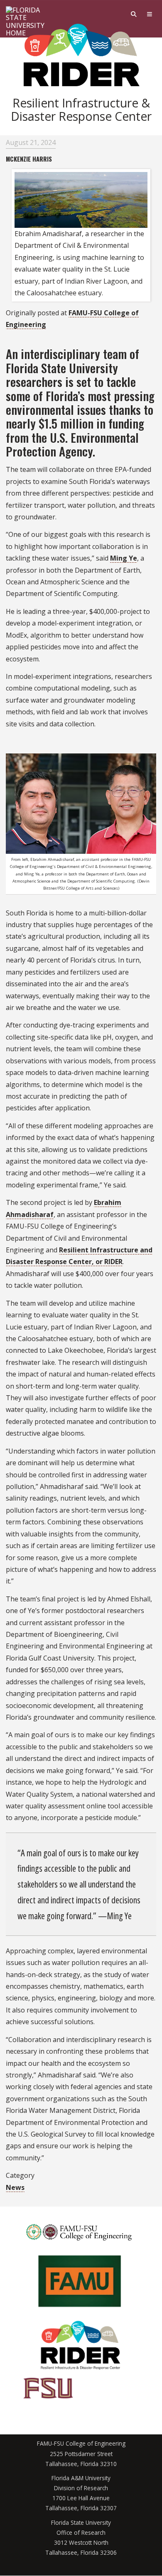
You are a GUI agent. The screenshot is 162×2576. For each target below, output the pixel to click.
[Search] (134, 14)
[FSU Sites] (150, 14)
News (15, 2187)
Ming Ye (124, 558)
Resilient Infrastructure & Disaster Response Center (81, 109)
